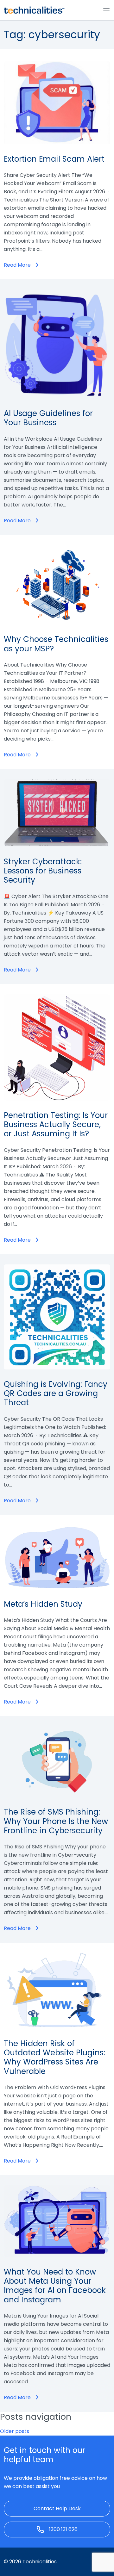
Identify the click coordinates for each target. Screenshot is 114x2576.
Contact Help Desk (57, 2508)
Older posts (15, 2431)
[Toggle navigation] (106, 10)
